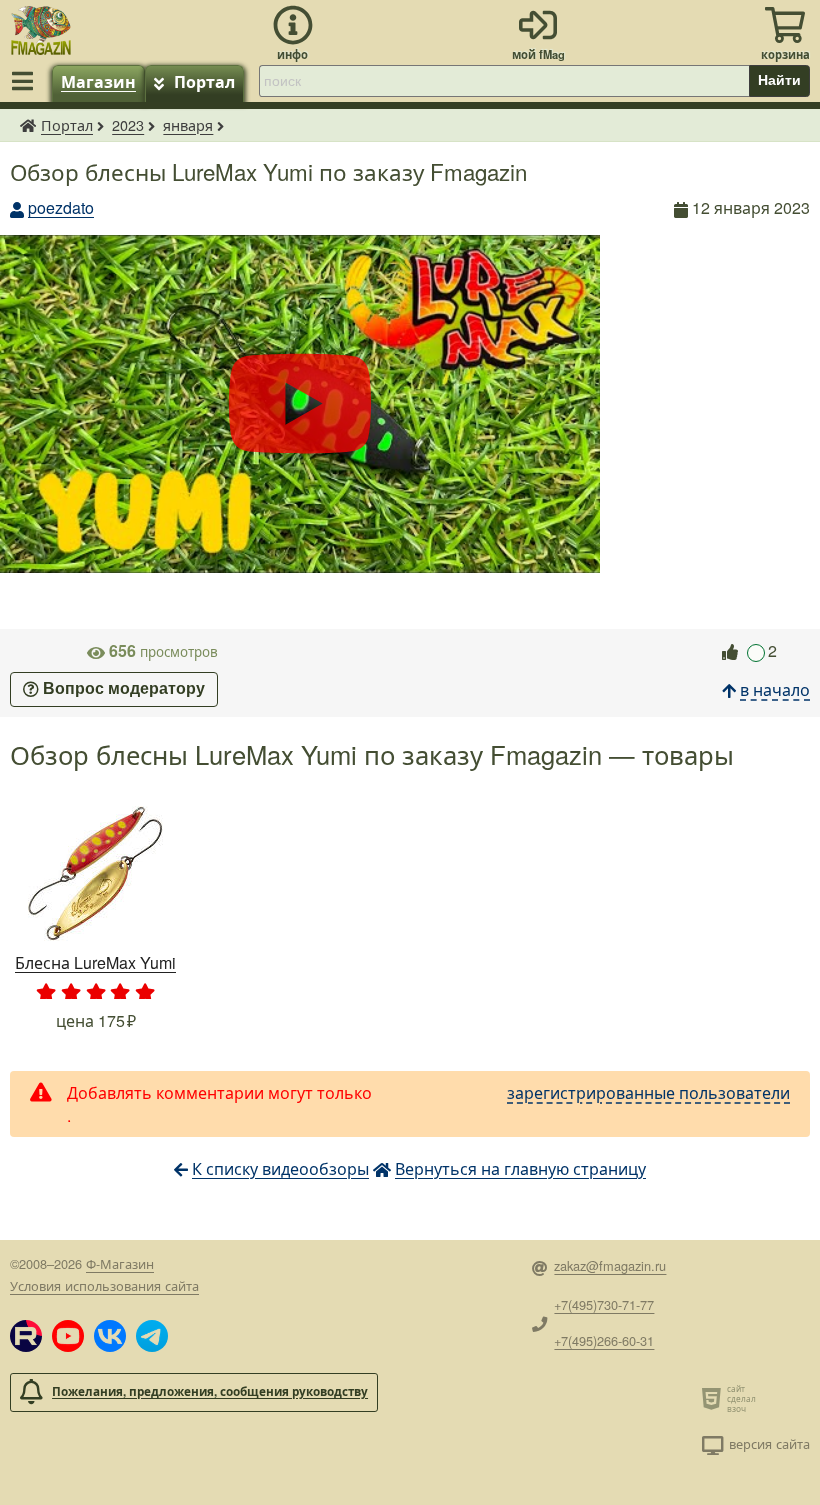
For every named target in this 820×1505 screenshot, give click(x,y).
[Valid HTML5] (714, 1398)
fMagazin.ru (28, 125)
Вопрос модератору (124, 688)
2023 (128, 124)
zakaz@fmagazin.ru (610, 1265)
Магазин (98, 81)
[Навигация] (26, 81)
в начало (775, 689)
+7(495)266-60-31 (604, 1340)
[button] (26, 1336)
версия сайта (769, 1443)
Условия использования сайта (104, 1285)
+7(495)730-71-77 (604, 1304)
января (188, 124)
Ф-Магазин (120, 1263)
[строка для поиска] (504, 81)
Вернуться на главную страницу (520, 1168)
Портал (204, 81)
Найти (779, 80)
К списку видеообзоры (280, 1168)
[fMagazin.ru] (41, 27)
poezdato (61, 207)
